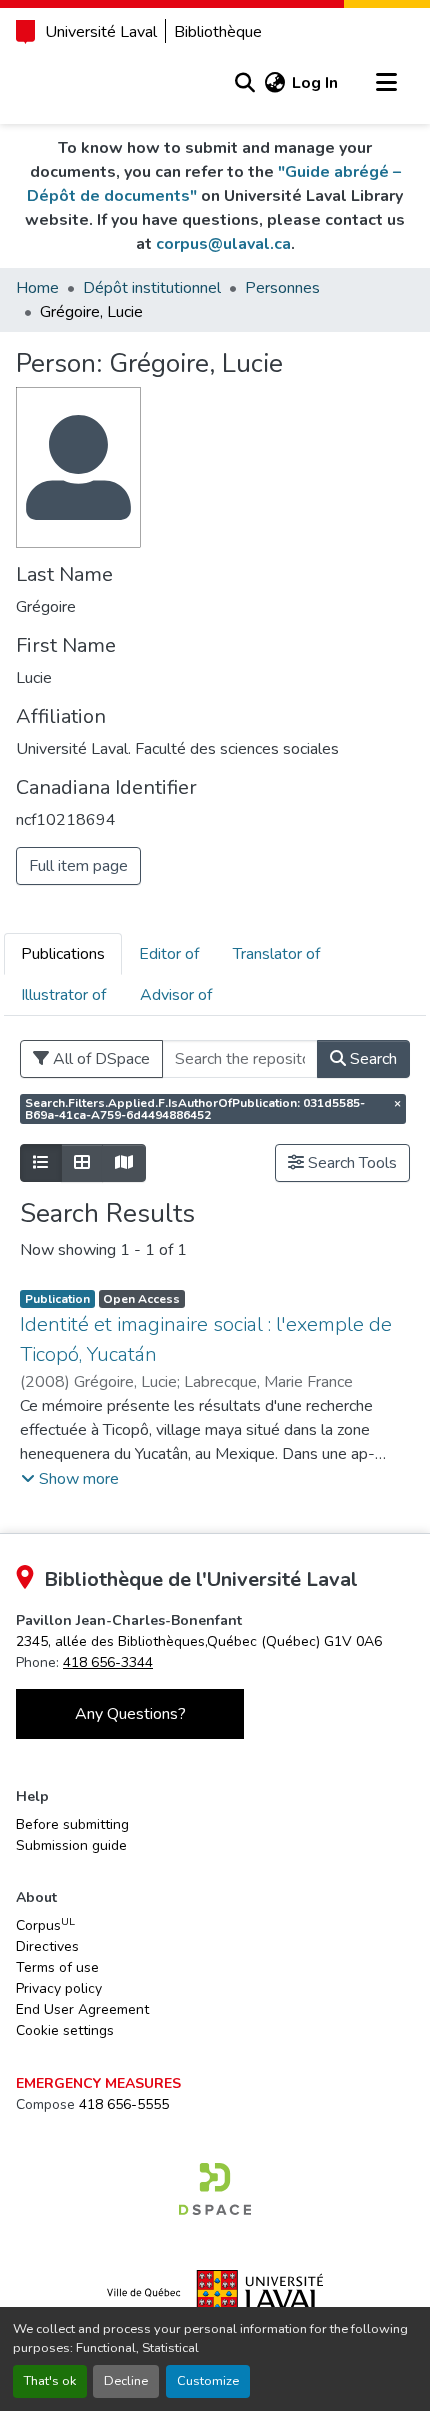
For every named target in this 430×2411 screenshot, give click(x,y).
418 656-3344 (108, 1662)
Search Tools (350, 1163)
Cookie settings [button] (65, 2030)
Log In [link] (315, 83)
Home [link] (37, 288)
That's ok (50, 2381)
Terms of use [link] (57, 1967)
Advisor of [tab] (176, 995)
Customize (208, 2381)
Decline (126, 2381)
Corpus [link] (45, 1925)
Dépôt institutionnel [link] (152, 288)
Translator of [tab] (276, 954)
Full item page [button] (78, 866)
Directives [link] (47, 1946)
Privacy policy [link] (59, 1988)
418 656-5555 (124, 2104)
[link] (199, 1641)
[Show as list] (41, 1163)
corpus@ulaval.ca (223, 244)
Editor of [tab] (169, 954)
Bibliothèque (218, 32)
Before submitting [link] (72, 1824)
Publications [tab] (63, 954)
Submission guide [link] (71, 1845)
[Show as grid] (82, 1163)
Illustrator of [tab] (63, 995)
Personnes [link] (282, 288)
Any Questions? (130, 1714)
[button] (244, 83)
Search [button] (371, 1059)
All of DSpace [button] (99, 1059)
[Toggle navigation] (386, 83)
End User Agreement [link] (82, 2009)
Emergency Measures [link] (98, 2083)
